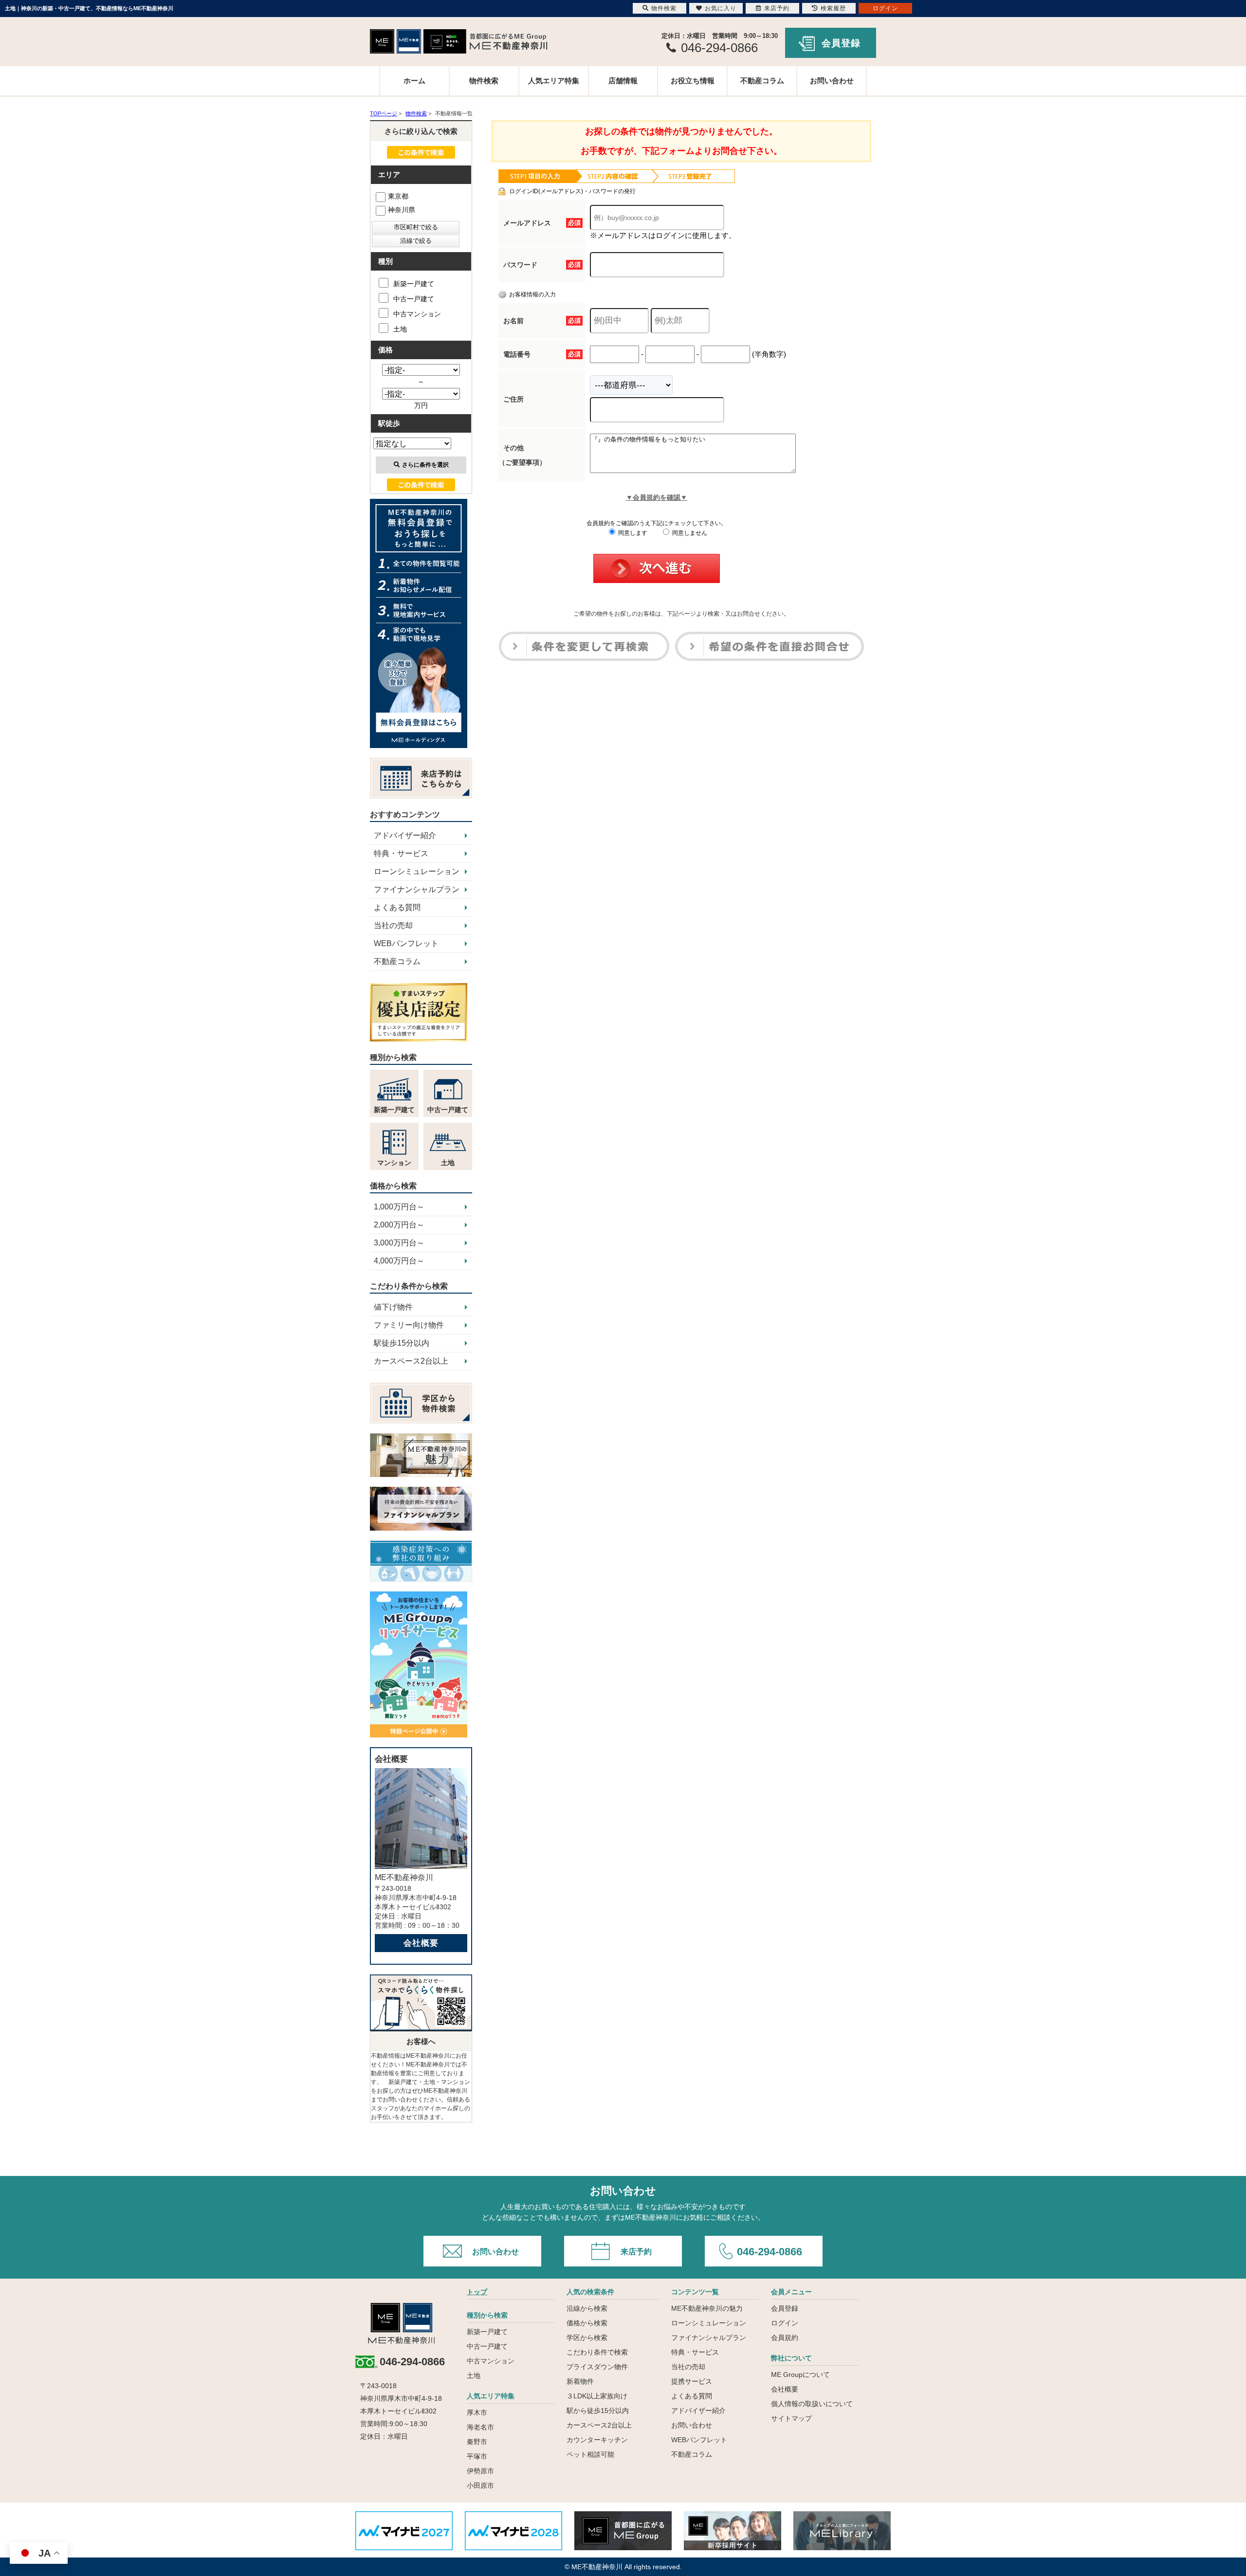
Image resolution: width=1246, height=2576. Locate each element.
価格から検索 (587, 2323)
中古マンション (417, 314)
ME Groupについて (800, 2375)
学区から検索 (587, 2338)
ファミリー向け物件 (409, 1325)
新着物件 (580, 2381)
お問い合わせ (832, 81)
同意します (632, 533)
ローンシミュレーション (417, 871)
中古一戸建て (414, 299)
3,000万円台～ (399, 1243)
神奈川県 (402, 210)
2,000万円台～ (399, 1225)
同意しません (689, 533)
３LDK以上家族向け (597, 2396)
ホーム (414, 81)
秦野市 (477, 2442)
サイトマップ (791, 2418)
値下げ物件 (393, 1307)
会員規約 (785, 2338)
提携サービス (692, 2381)
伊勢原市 (480, 2471)
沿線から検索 (587, 2308)
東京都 (398, 196)
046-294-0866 (770, 2252)
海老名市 (480, 2427)
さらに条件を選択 (425, 465)
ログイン (785, 2323)
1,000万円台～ (399, 1207)
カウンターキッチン (597, 2440)
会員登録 (841, 43)
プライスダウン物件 (597, 2367)
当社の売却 (393, 925)
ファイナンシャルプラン (417, 889)
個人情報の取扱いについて (812, 2404)
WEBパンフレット (406, 943)
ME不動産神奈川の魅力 (707, 2308)
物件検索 (484, 81)
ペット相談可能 (590, 2454)
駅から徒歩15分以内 (598, 2411)
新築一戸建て (414, 284)
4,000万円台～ (399, 1261)
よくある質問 (397, 907)
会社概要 (421, 1943)
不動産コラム (762, 81)
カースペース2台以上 (411, 1361)
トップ (477, 2292)
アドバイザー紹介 (405, 835)
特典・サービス (401, 853)
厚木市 (477, 2412)
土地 (400, 329)
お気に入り (721, 8)
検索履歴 (833, 8)
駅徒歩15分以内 (402, 1343)
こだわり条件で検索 (597, 2352)
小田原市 (480, 2485)
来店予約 (636, 2252)
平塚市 (477, 2456)
